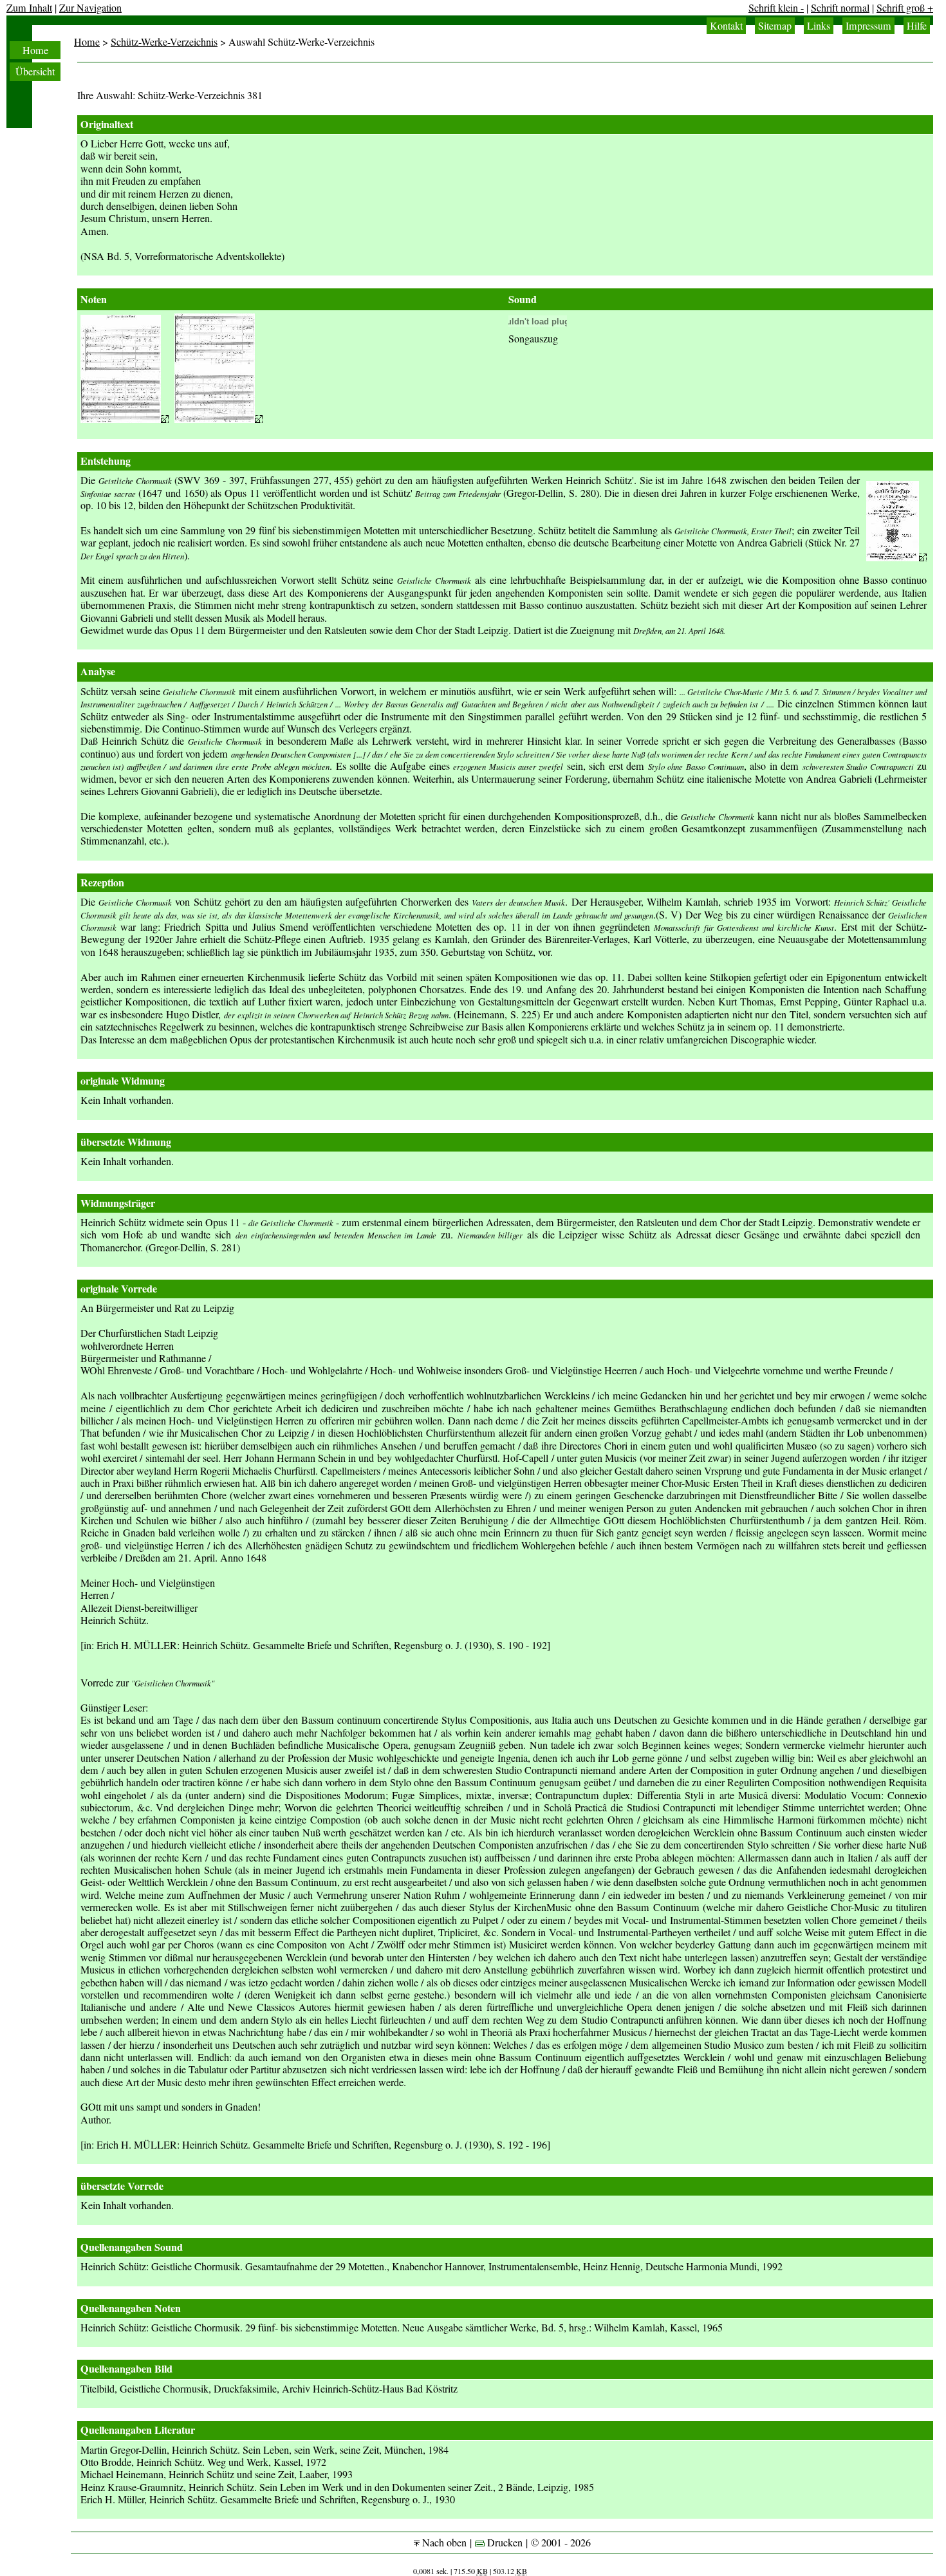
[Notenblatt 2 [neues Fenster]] (218, 419)
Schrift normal (840, 8)
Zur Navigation (90, 8)
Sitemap (775, 26)
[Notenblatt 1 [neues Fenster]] (125, 419)
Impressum (868, 26)
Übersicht (35, 71)
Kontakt (726, 26)
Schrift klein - (776, 8)
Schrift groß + (905, 8)
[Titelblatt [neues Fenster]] (896, 557)
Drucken (504, 2543)
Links (819, 26)
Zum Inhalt (29, 8)
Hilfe (917, 26)
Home (35, 50)
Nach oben (443, 2543)
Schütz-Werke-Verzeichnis (164, 42)
